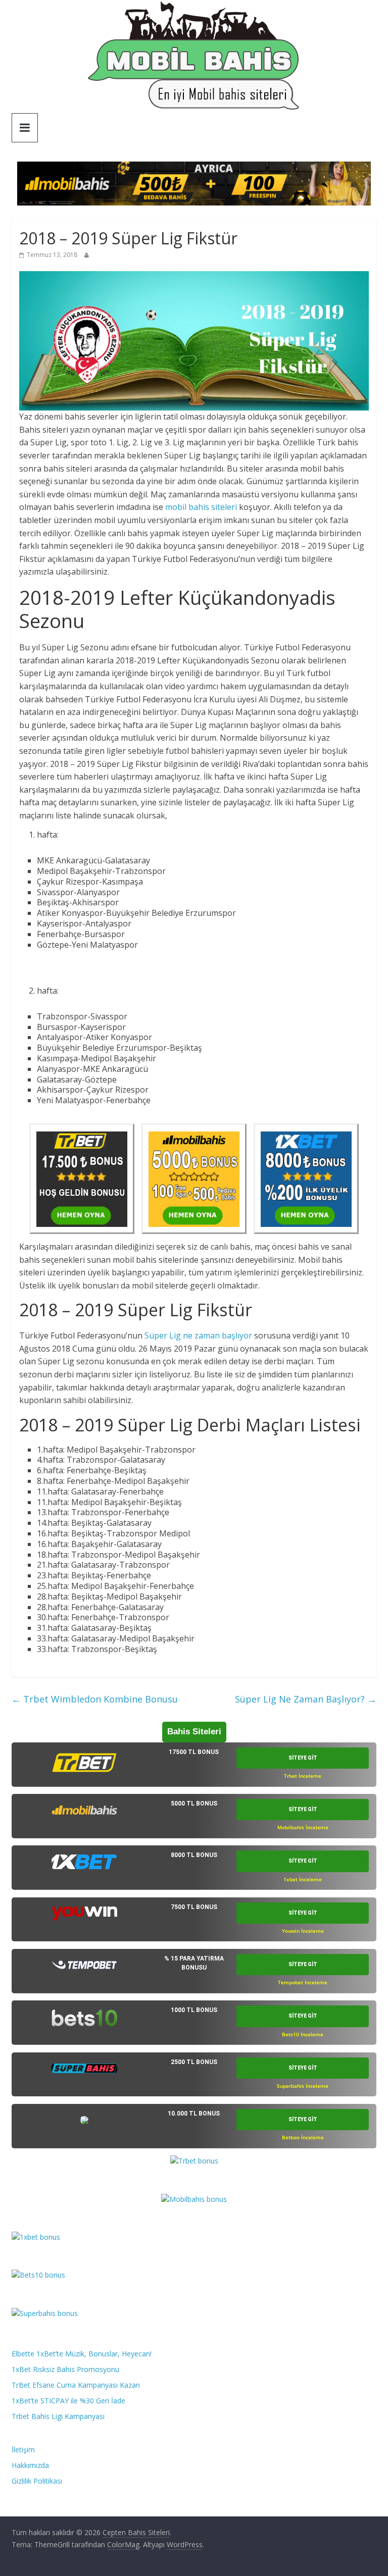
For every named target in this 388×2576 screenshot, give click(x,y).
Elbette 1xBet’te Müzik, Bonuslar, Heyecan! (82, 2354)
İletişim (23, 2450)
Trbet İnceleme (303, 1776)
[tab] (194, 1765)
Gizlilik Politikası (37, 2481)
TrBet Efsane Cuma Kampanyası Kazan (76, 2385)
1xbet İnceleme (303, 1879)
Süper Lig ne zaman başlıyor (198, 1335)
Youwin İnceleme (303, 1931)
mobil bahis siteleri (201, 507)
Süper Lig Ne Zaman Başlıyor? (306, 1699)
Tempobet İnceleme (303, 1982)
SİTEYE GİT (303, 1758)
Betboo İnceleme (303, 2137)
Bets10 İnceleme (303, 2034)
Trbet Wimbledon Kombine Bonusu (95, 1699)
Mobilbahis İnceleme (303, 1827)
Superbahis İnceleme (303, 2086)
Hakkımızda (30, 2465)
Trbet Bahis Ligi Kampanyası (58, 2416)
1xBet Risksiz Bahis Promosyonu (65, 2369)
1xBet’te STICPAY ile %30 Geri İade (68, 2401)
